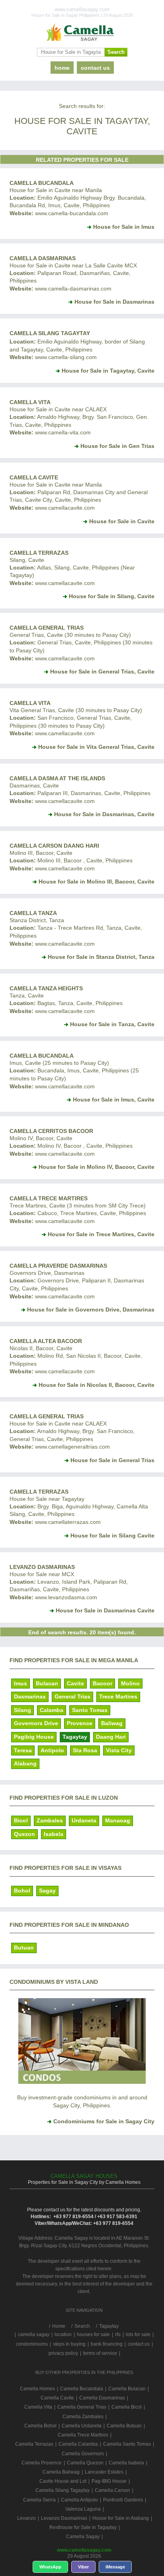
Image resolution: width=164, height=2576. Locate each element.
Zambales (50, 1820)
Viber (83, 2567)
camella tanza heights (46, 988)
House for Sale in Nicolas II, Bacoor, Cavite (97, 1385)
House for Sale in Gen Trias (117, 446)
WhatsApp (50, 2567)
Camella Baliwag (61, 2472)
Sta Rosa (85, 1750)
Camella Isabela (126, 2463)
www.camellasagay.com (84, 2550)
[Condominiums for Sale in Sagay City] (82, 2082)
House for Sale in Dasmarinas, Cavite (104, 814)
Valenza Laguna (83, 2509)
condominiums (32, 2344)
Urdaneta (84, 1820)
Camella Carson (112, 2490)
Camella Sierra (39, 2500)
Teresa (23, 1750)
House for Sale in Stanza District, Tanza (101, 957)
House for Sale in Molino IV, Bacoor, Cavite (97, 1167)
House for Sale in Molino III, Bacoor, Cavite (97, 882)
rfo (118, 2334)
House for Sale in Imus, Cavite (114, 1100)
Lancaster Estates (104, 2472)
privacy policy (63, 2353)
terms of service (100, 2353)
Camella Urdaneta (82, 2426)
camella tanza (33, 913)
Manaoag (118, 1820)
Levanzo (26, 2518)
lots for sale (138, 2334)
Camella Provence (42, 2463)
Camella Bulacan (127, 2389)
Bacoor (102, 1683)
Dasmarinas (30, 1696)
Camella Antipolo (79, 2500)
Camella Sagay (83, 2537)
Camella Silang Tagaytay (50, 333)
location (63, 2334)
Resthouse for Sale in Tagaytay (83, 2527)
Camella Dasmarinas (43, 258)
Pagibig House (34, 1737)
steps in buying (69, 2344)
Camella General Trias (47, 1416)
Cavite (75, 1683)
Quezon (24, 1834)
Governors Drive (36, 1723)
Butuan (24, 1948)
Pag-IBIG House (109, 2481)
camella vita (30, 703)
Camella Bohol (40, 2426)
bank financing (107, 2344)
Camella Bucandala (42, 183)
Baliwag (112, 1723)
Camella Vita (30, 402)
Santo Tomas (90, 1710)
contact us (95, 68)
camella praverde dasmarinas (58, 1266)
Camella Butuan (124, 2426)
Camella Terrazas (39, 1492)
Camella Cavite (34, 477)
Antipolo (52, 1750)
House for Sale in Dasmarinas (114, 302)
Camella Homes (37, 2389)
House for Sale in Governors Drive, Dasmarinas (91, 1310)
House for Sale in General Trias (112, 1460)
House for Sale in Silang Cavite (112, 1535)
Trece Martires (118, 1696)
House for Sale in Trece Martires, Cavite (101, 1234)
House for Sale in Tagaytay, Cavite (108, 371)
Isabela (54, 1834)
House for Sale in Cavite (122, 521)
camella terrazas (39, 553)
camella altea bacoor (46, 1341)
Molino (130, 1683)
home (62, 68)
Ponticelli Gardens (123, 2500)
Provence (80, 1723)
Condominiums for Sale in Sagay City (104, 2121)
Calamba (52, 1710)
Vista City (119, 1750)
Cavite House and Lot (63, 2481)
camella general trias (47, 628)
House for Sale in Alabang (121, 2518)
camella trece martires (49, 1198)
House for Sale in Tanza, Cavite (112, 1024)
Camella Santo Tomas (127, 2444)
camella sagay (34, 2334)
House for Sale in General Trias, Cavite (102, 671)
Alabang (25, 1763)
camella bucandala (42, 1056)
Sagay (47, 1891)
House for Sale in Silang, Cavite (112, 596)
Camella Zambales (83, 2417)
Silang (22, 1710)
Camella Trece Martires (83, 2435)
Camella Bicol (127, 2407)
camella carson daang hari (54, 846)
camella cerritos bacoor (51, 1131)
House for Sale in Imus (124, 227)
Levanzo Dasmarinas (42, 1567)
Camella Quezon (85, 2463)
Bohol (22, 1891)
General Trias (72, 1696)
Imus (20, 1683)
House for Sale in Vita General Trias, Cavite (96, 747)
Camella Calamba (78, 2444)
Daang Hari (111, 1737)
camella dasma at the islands (57, 778)
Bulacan (47, 1683)
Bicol (21, 1820)
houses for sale (93, 2334)
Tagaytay (75, 1737)
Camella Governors (83, 2454)
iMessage (115, 2567)
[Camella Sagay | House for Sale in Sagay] (82, 33)
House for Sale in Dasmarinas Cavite (105, 1610)
